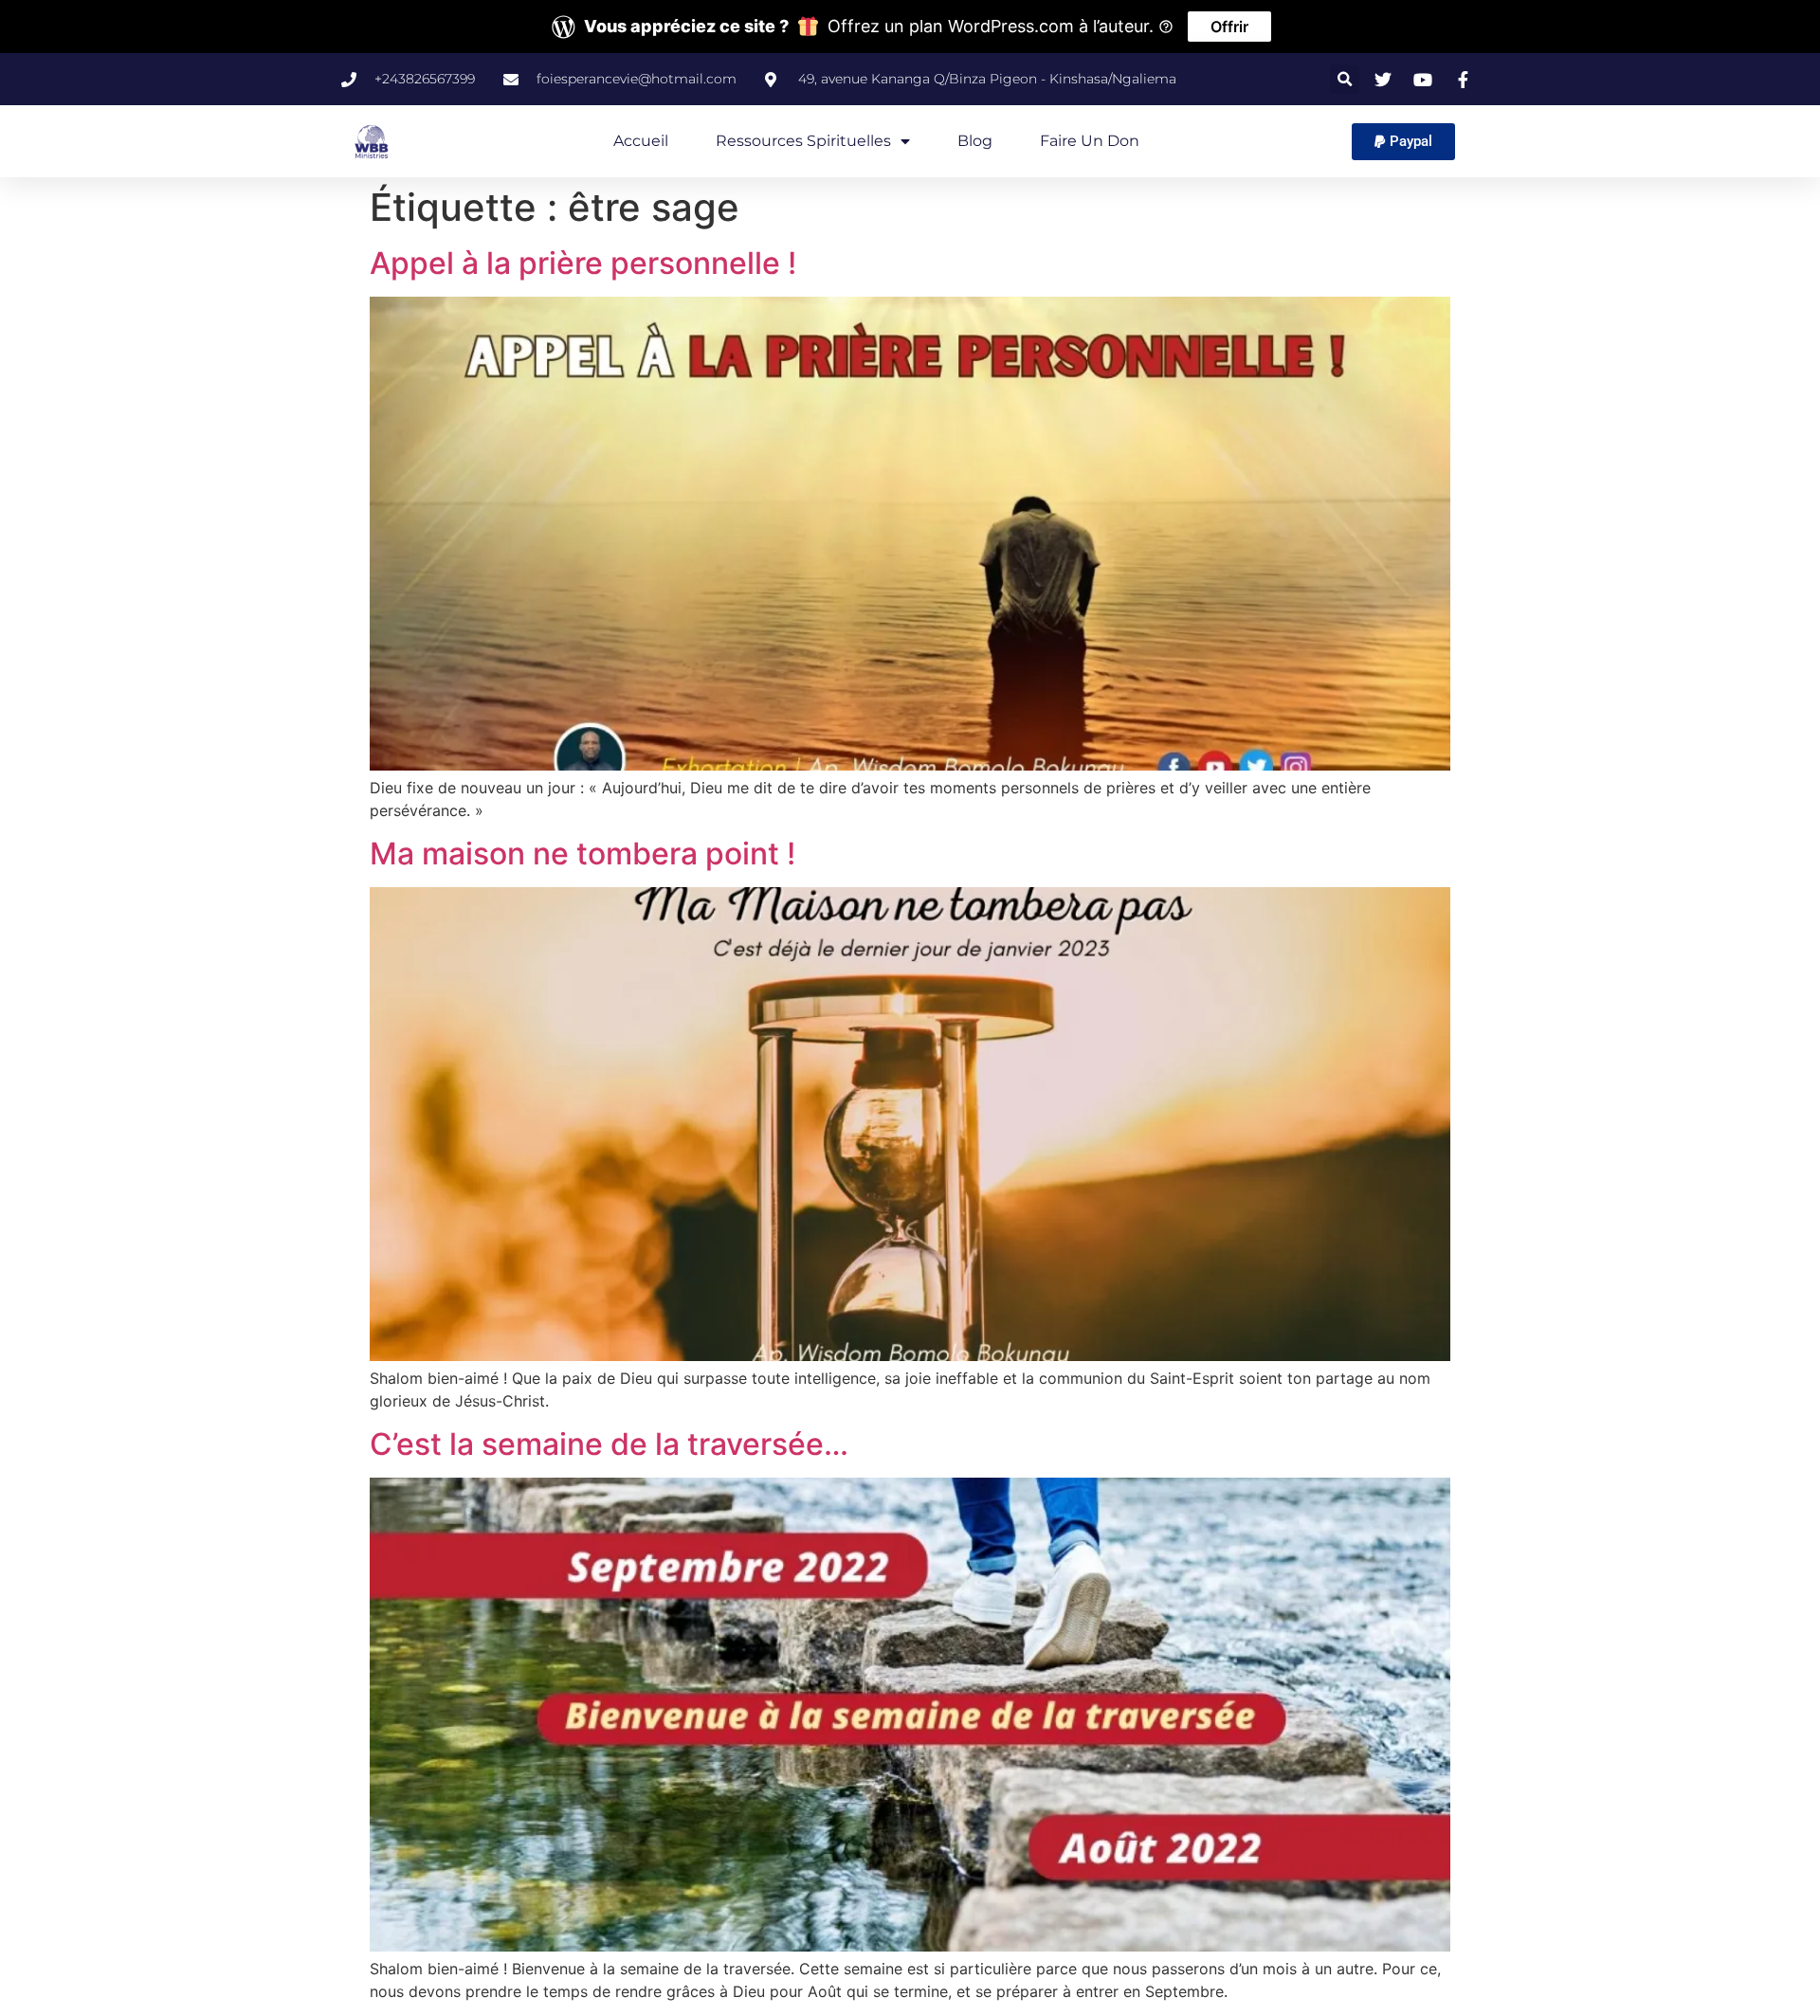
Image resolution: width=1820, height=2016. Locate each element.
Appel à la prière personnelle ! (583, 263)
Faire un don (1090, 141)
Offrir (1229, 27)
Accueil (641, 141)
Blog (975, 141)
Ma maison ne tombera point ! (582, 854)
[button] (1345, 79)
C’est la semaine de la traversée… (609, 1444)
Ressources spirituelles (803, 141)
